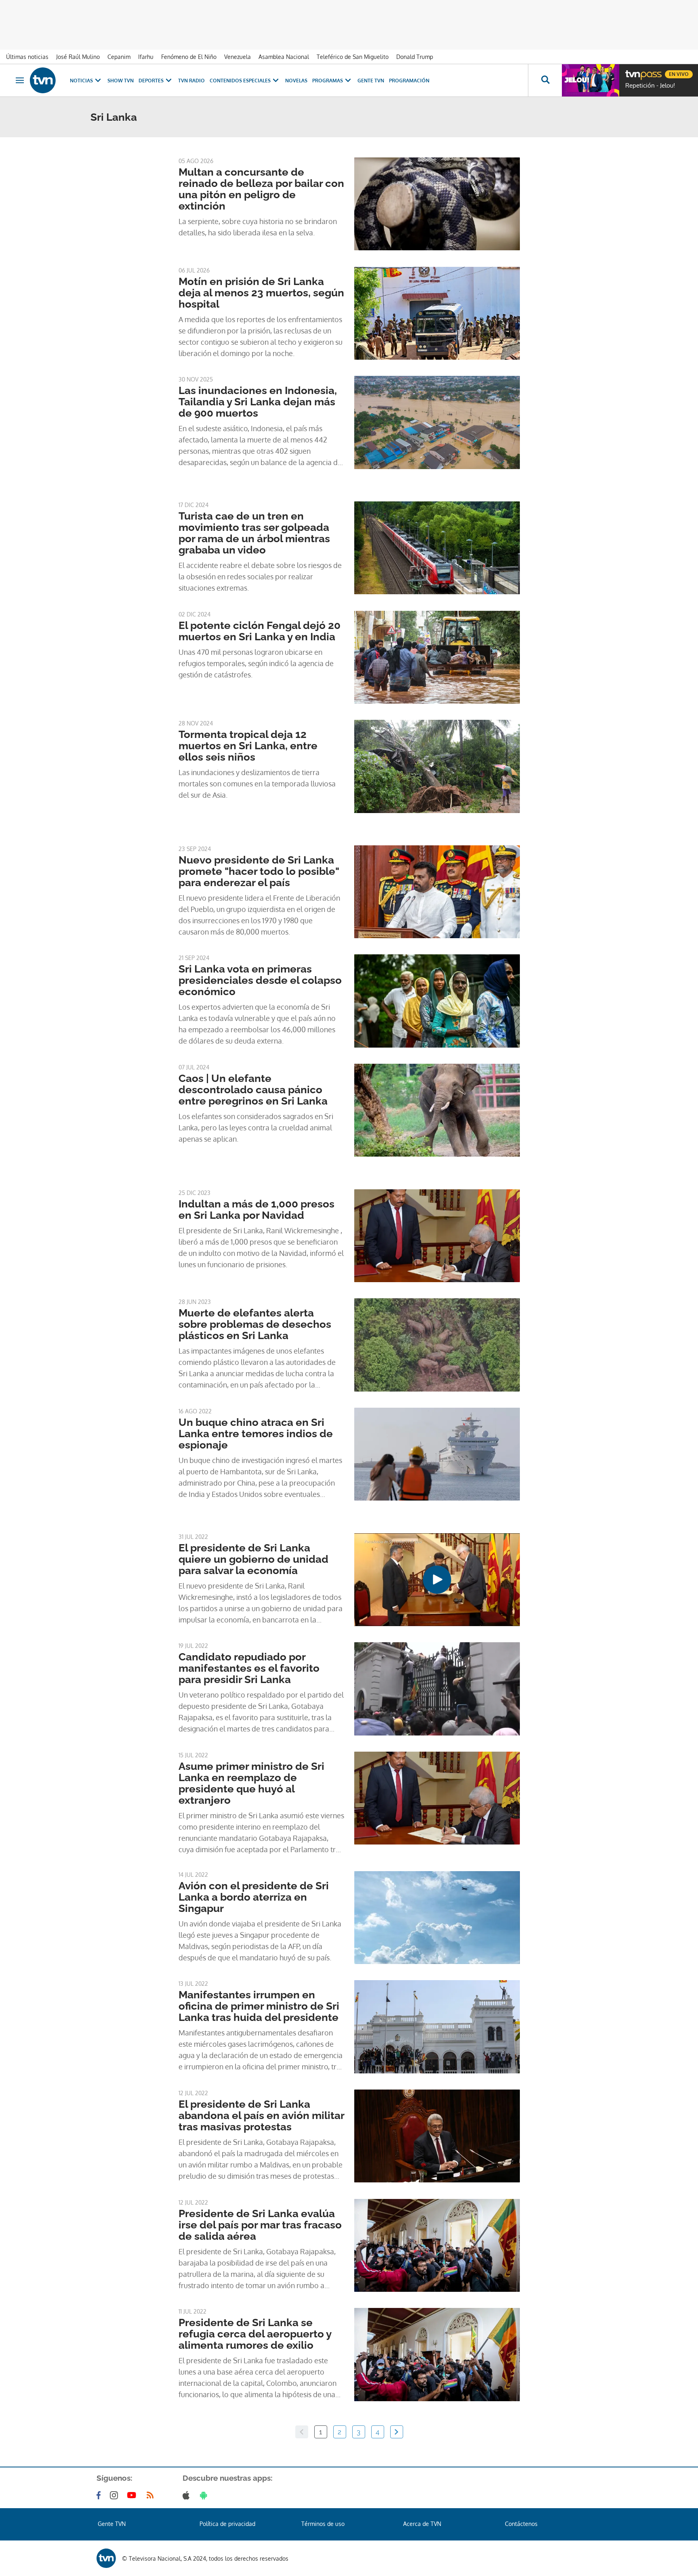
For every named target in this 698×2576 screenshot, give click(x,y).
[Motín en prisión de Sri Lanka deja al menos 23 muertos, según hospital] (437, 313)
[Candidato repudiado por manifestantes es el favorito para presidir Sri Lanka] (437, 1689)
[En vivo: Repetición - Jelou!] (591, 80)
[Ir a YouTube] (133, 2495)
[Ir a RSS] (152, 2495)
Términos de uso (323, 2524)
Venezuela (238, 57)
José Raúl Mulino (78, 57)
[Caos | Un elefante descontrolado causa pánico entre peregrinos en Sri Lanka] (437, 1110)
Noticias (81, 81)
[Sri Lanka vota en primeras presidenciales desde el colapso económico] (437, 1001)
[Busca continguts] (545, 80)
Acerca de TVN (422, 2524)
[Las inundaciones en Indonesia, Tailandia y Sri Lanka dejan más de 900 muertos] (437, 422)
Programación (409, 81)
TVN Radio (191, 81)
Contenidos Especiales (240, 81)
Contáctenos (521, 2524)
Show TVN (121, 81)
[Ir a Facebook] (100, 2495)
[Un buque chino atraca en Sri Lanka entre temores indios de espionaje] (437, 1454)
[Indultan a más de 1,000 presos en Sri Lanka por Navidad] (437, 1236)
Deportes (151, 81)
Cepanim (119, 57)
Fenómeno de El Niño (189, 57)
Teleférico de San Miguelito (353, 57)
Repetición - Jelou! (650, 86)
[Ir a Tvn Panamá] (43, 80)
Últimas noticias (27, 57)
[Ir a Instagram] (116, 2495)
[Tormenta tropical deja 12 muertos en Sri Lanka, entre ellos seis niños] (437, 766)
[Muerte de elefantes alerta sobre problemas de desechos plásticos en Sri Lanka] (437, 1345)
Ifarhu (146, 57)
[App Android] (205, 2495)
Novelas (296, 81)
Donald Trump (415, 57)
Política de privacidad (227, 2524)
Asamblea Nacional (284, 57)
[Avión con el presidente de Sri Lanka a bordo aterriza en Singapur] (437, 1918)
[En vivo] (632, 71)
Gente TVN (371, 81)
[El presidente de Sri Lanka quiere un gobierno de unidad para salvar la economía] (437, 1580)
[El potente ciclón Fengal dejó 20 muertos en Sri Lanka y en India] (437, 657)
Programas (328, 81)
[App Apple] (188, 2495)
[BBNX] (106, 2558)
